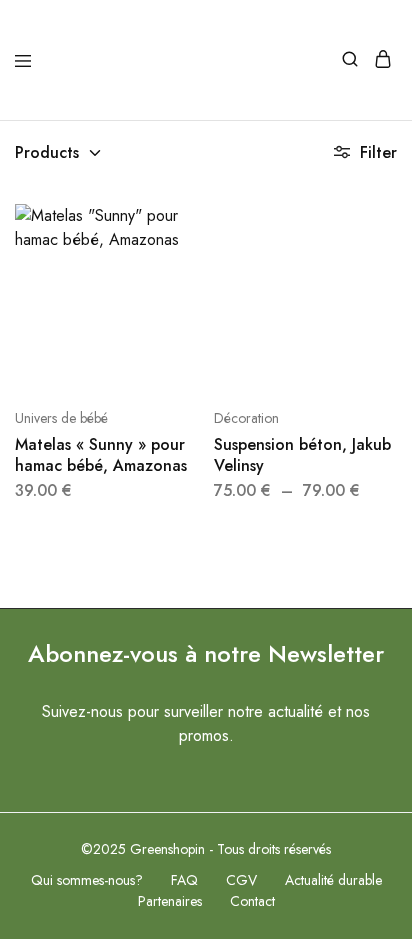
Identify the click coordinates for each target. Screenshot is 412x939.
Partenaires (170, 901)
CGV (241, 880)
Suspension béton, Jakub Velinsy (302, 455)
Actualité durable (333, 880)
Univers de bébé (61, 418)
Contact (252, 901)
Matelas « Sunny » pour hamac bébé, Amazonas (101, 455)
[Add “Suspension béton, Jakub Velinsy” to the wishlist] (384, 289)
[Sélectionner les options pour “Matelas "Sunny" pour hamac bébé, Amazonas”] (186, 227)
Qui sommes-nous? (87, 880)
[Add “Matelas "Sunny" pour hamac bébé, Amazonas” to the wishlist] (186, 289)
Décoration (246, 418)
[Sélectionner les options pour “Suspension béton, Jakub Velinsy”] (384, 227)
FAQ (184, 880)
